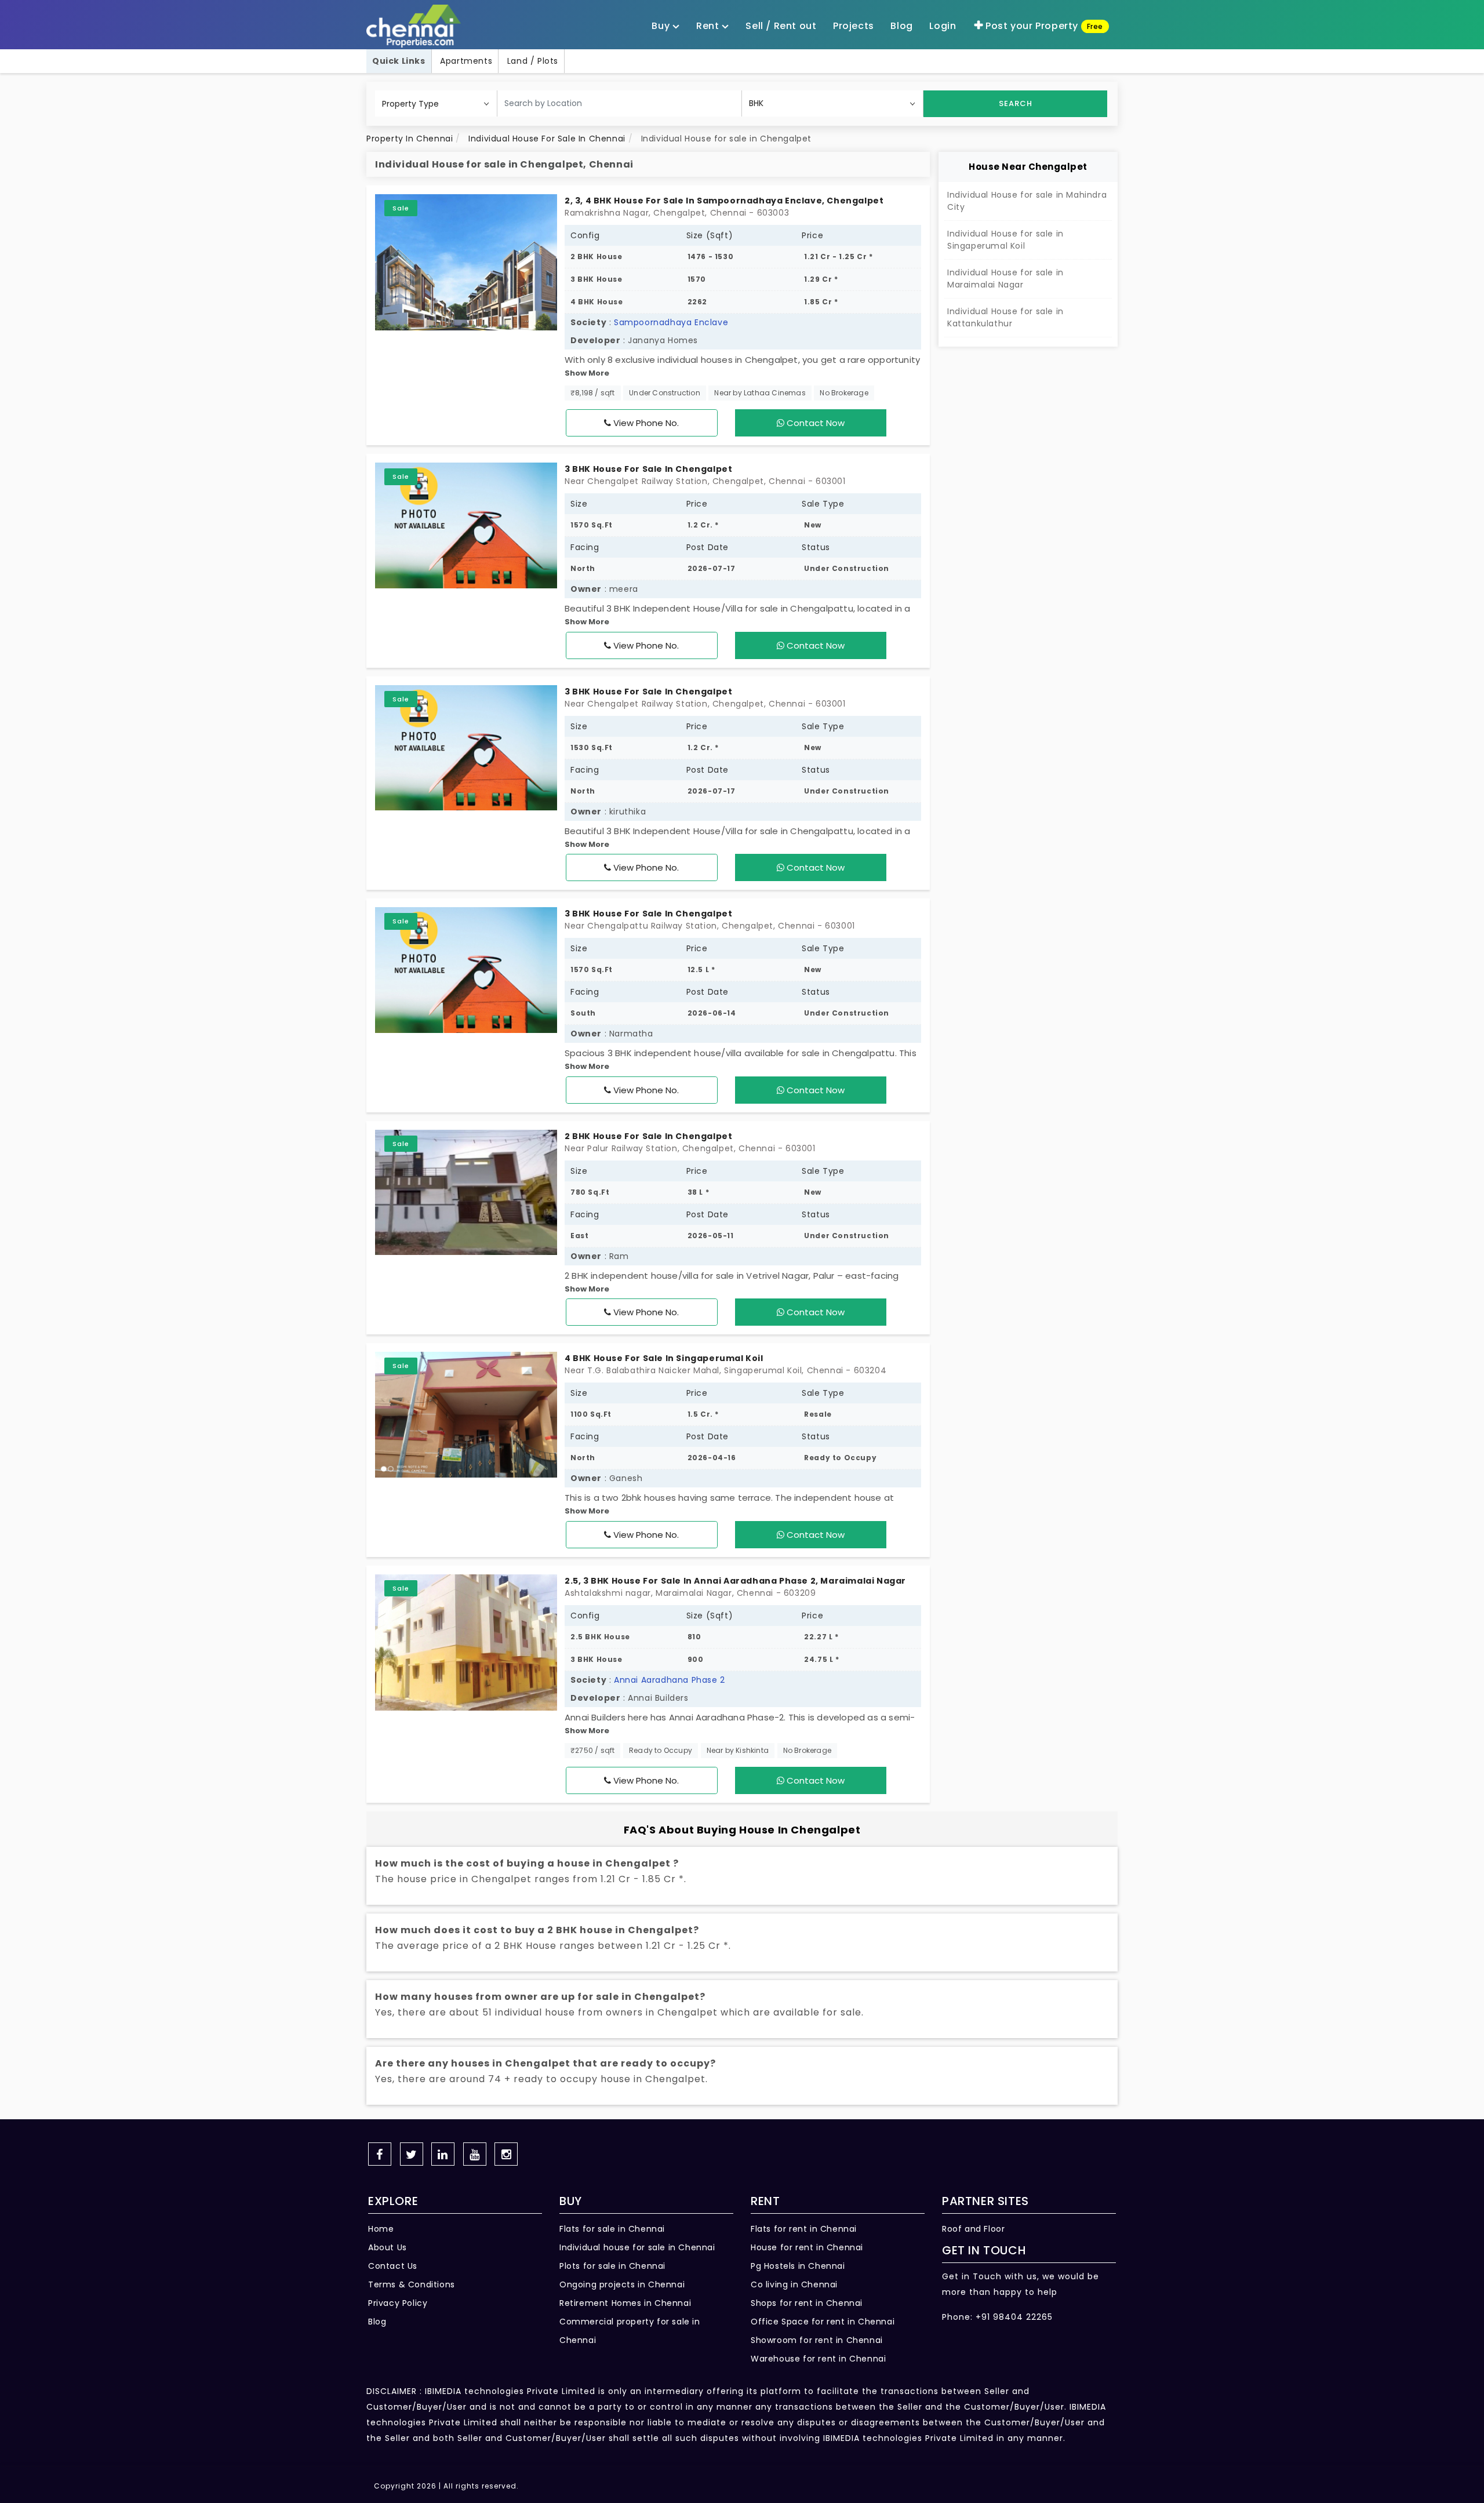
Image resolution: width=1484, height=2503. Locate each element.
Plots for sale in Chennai (612, 2266)
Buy (662, 26)
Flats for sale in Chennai (612, 2229)
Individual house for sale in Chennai (637, 2247)
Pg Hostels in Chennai (798, 2266)
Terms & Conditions (412, 2284)
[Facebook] (380, 2154)
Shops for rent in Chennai (807, 2303)
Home (381, 2229)
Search (1016, 103)
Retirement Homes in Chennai (625, 2303)
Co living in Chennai (794, 2284)
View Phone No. (645, 423)
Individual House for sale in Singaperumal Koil (1005, 240)
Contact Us (393, 2266)
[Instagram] (506, 2154)
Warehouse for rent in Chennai (818, 2359)
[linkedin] (443, 2154)
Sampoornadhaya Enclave (671, 322)
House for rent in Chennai (807, 2247)
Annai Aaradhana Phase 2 (670, 1680)
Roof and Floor (973, 2229)
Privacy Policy (398, 2303)
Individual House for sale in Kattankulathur (1005, 317)
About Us (388, 2247)
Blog (377, 2322)
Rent (709, 26)
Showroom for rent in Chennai (817, 2340)
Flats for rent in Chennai (804, 2229)
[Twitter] (412, 2154)
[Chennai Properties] (417, 26)
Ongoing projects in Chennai (622, 2284)
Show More (587, 373)
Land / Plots (533, 61)
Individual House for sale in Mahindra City (1027, 201)
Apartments (466, 61)
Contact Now (814, 423)
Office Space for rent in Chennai (823, 2322)
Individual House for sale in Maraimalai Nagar (1005, 279)
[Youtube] (475, 2154)
